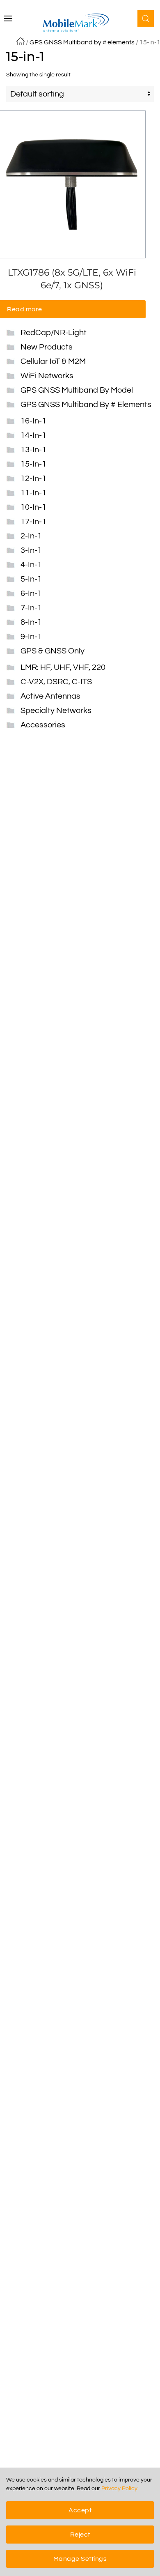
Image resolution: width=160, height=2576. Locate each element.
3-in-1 (31, 550)
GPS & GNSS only (53, 651)
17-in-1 (33, 522)
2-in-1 (31, 536)
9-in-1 (31, 637)
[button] (8, 18)
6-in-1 (31, 593)
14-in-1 (33, 435)
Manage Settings (80, 2559)
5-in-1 (31, 579)
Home (21, 41)
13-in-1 (33, 450)
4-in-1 (31, 565)
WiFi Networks (47, 376)
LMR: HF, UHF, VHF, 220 (63, 667)
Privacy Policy (119, 2489)
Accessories (43, 725)
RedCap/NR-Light (54, 333)
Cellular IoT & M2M (53, 361)
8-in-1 (31, 622)
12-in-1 (33, 478)
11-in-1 (33, 493)
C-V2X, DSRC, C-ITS (56, 682)
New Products (47, 347)
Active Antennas (50, 696)
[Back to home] (80, 23)
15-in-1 (33, 464)
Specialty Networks (56, 711)
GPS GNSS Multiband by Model (77, 390)
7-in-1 (31, 608)
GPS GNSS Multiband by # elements (82, 42)
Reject (80, 2535)
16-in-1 (33, 421)
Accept (80, 2510)
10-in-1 (33, 507)
